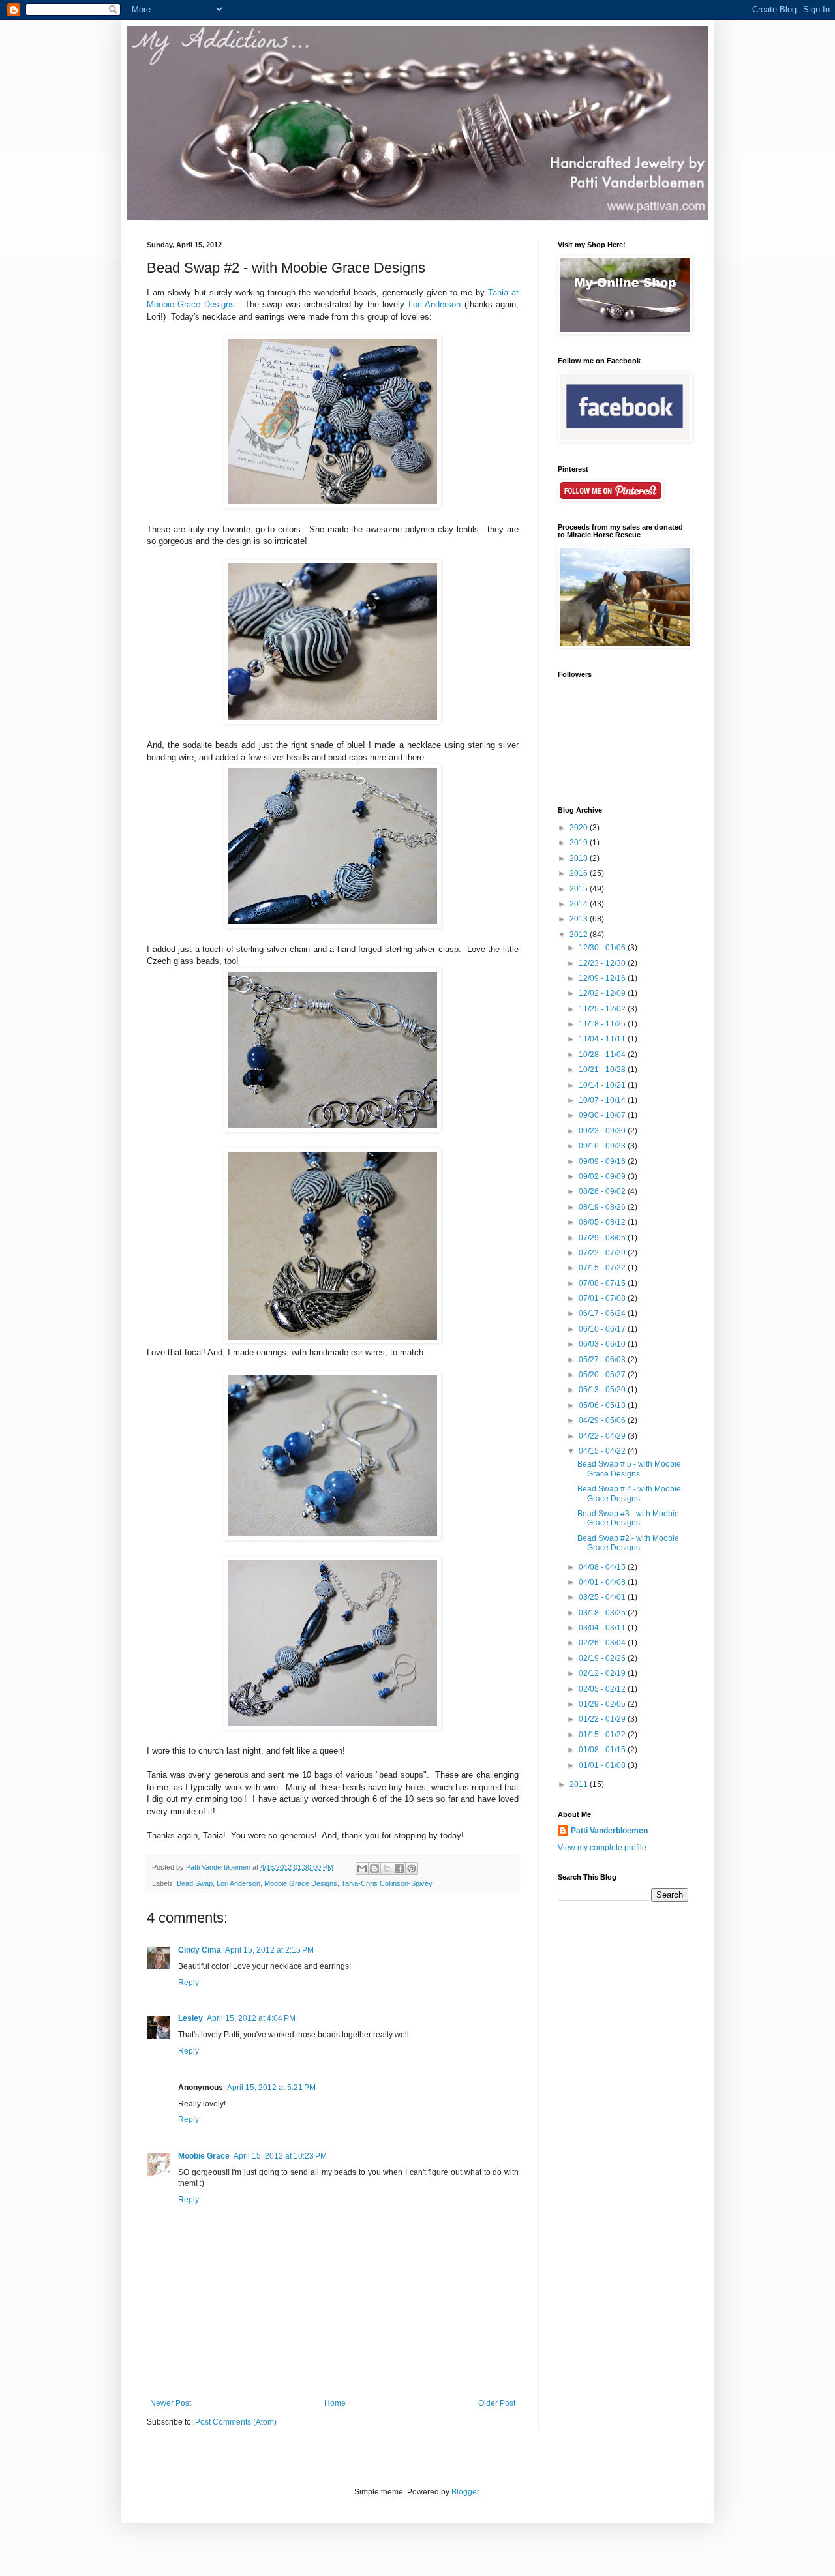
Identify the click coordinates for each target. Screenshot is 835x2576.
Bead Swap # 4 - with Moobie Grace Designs (629, 1493)
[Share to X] (387, 1868)
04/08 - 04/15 (603, 1567)
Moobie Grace (204, 2156)
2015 (580, 889)
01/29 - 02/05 (603, 1704)
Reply (189, 1983)
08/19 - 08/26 (603, 1207)
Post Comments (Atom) (236, 2422)
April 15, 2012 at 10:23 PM (280, 2156)
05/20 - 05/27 (603, 1375)
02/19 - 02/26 (603, 1658)
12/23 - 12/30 (603, 963)
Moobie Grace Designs (301, 1883)
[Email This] (362, 1868)
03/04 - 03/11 (603, 1628)
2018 (580, 858)
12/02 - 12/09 (603, 993)
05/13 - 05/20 (603, 1390)
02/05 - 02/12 (603, 1689)
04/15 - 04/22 (603, 1451)
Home (335, 2403)
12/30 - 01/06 (603, 948)
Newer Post (171, 2403)
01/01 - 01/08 (603, 1765)
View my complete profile (602, 1848)
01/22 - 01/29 (603, 1719)
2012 (580, 935)
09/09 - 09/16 (603, 1161)
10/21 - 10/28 (603, 1070)
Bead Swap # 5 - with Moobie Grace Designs (629, 1469)
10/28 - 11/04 (603, 1055)
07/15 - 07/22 (603, 1268)
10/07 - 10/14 (603, 1100)
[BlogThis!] (374, 1868)
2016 (580, 873)
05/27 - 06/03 (603, 1360)
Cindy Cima (200, 1950)
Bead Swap (195, 1883)
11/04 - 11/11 (603, 1039)
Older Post (497, 2403)
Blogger (465, 2492)
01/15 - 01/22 (603, 1735)
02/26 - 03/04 (603, 1643)
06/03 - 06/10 (603, 1344)
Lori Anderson (434, 304)
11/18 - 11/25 (603, 1024)
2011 (580, 1784)
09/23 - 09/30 (603, 1131)
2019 (580, 843)
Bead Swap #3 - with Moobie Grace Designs (628, 1518)
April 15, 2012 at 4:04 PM (251, 2018)
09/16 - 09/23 (603, 1146)
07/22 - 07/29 (603, 1253)
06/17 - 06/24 (603, 1313)
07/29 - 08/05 (603, 1238)
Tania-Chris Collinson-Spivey (387, 1883)
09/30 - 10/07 (603, 1115)
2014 (580, 904)
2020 (580, 828)
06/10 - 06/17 (603, 1329)
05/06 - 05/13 (603, 1405)
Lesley (190, 2018)
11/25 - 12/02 (603, 1009)
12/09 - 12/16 (603, 978)
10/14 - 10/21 (603, 1085)
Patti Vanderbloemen (609, 1831)
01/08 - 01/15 (603, 1750)
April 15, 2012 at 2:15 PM (269, 1950)
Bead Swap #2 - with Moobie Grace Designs (628, 1543)
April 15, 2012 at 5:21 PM (271, 2088)
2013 (580, 919)
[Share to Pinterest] (412, 1868)
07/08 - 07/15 (603, 1283)
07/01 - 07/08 (603, 1298)
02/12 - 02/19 (603, 1673)
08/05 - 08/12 (603, 1222)
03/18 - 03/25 (603, 1613)
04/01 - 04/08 (603, 1582)
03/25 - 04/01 (603, 1597)
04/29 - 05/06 (603, 1420)
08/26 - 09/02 (603, 1191)
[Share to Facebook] (399, 1868)
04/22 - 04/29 (603, 1436)
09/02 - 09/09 (603, 1176)
